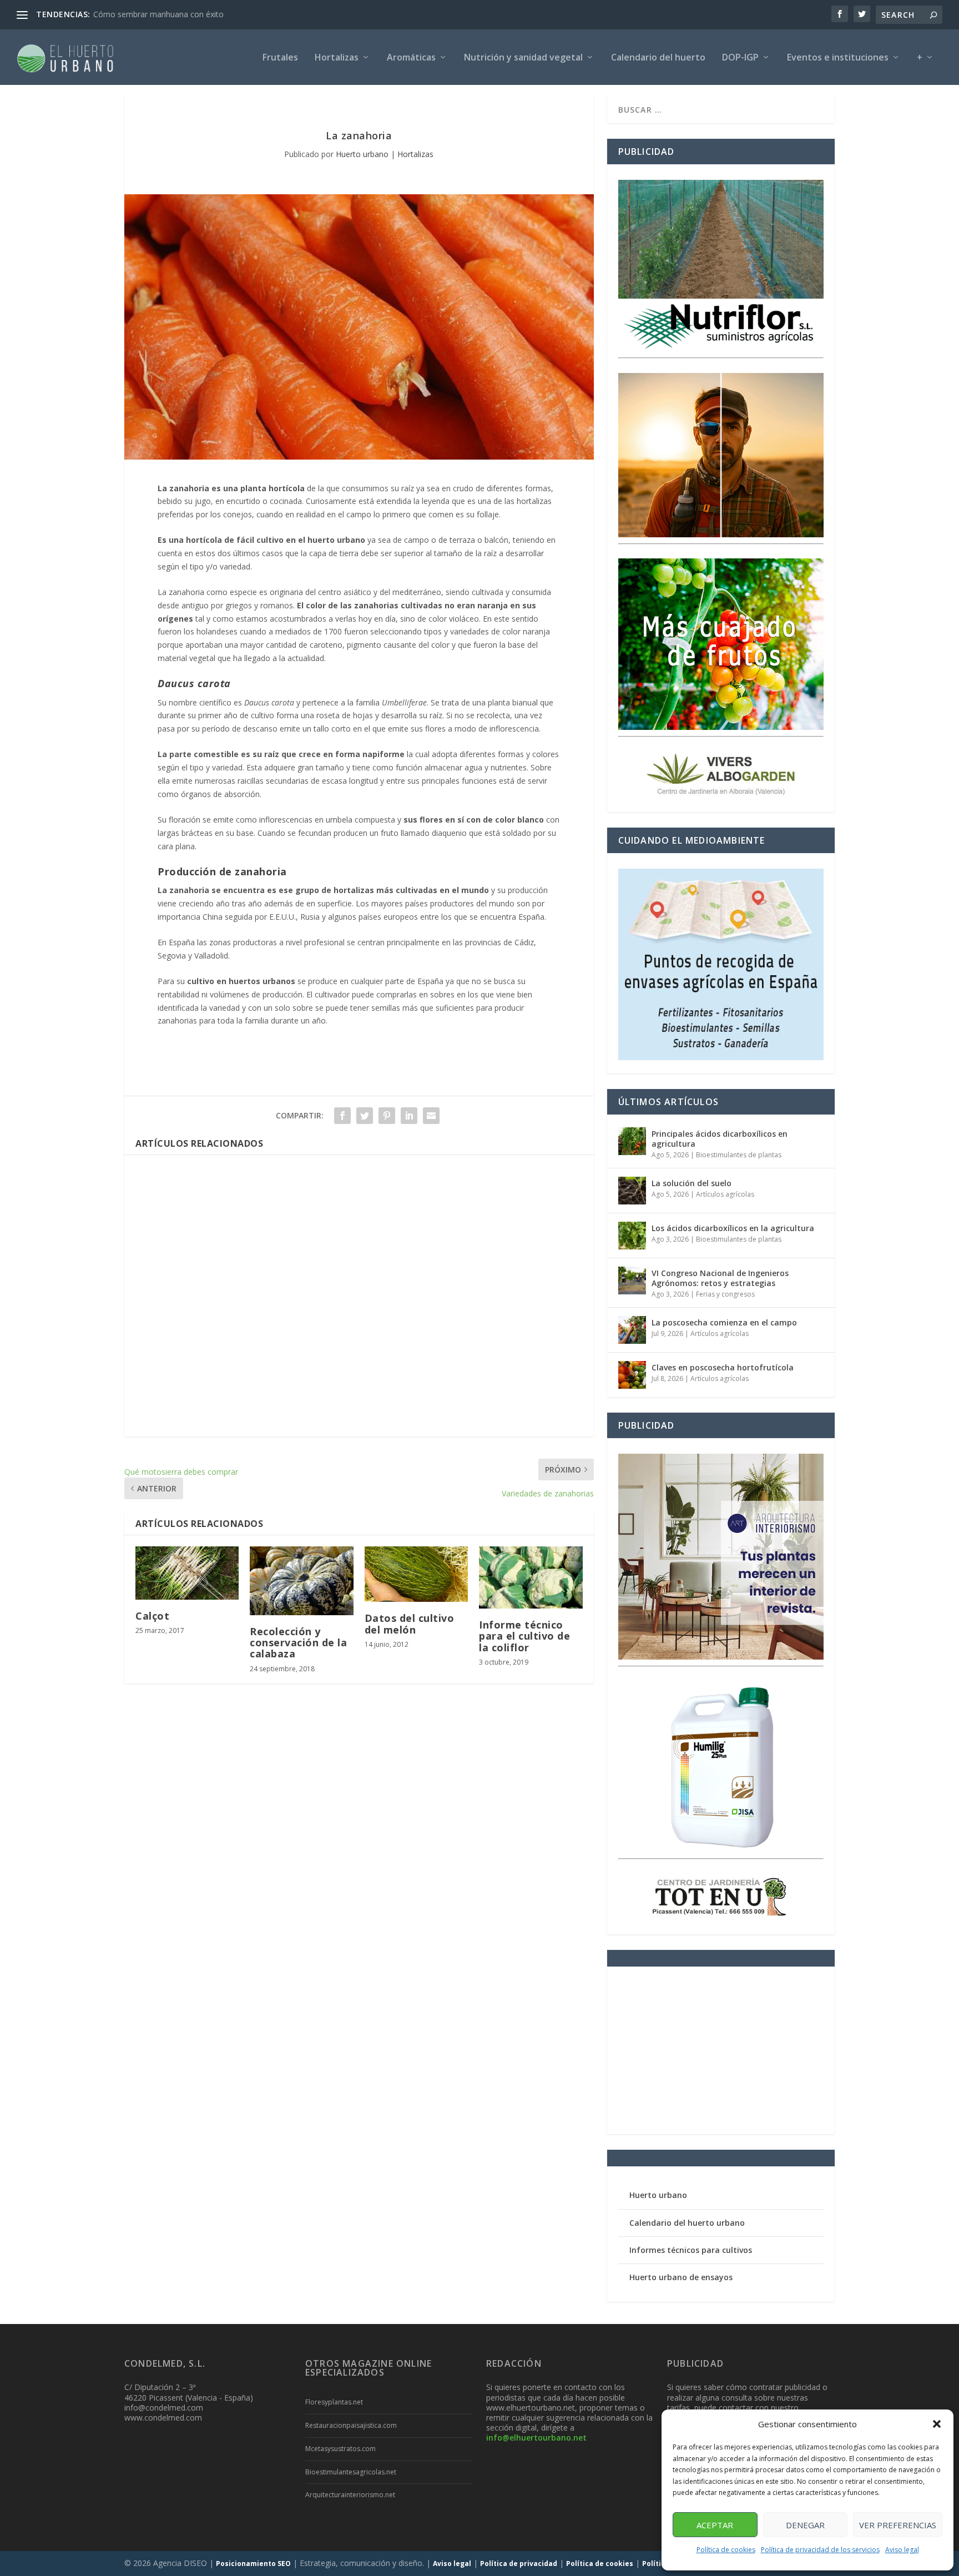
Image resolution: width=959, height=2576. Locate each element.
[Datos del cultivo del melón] (416, 1574)
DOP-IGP (740, 58)
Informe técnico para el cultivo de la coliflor (524, 1636)
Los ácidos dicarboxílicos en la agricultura (733, 1228)
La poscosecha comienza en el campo (724, 1322)
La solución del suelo (692, 1183)
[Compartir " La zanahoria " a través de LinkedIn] (409, 1116)
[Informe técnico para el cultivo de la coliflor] (531, 1577)
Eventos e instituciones (838, 58)
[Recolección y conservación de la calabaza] (301, 1581)
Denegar (805, 2525)
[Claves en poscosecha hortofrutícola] (632, 1375)
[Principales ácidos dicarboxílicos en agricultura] (632, 1141)
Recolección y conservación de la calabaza (298, 1642)
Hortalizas (337, 58)
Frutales (280, 58)
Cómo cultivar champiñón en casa (154, 14)
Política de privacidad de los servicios (820, 2550)
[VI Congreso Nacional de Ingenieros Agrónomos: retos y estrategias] (632, 1281)
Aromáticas (411, 58)
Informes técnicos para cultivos (691, 2250)
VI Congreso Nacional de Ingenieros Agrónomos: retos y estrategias (720, 1278)
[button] (937, 2424)
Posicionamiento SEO (253, 2564)
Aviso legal (902, 2550)
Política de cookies (726, 2550)
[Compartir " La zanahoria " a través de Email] (431, 1116)
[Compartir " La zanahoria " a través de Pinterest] (387, 1116)
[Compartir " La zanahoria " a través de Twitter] (365, 1116)
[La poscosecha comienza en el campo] (632, 1330)
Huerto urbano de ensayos (681, 2277)
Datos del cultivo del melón (410, 1624)
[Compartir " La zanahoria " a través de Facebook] (342, 1116)
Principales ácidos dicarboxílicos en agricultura (720, 1139)
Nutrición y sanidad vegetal (523, 58)
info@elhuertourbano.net (536, 2438)
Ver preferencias (898, 2525)
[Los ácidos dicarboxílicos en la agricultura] (632, 1236)
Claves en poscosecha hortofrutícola (723, 1367)
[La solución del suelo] (632, 1191)
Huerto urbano (362, 154)
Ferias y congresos (725, 1294)
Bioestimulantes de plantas (739, 1155)
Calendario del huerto (658, 58)
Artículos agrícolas (725, 1194)
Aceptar (715, 2525)
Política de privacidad (519, 2564)
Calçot (152, 1616)
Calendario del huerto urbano (687, 2223)
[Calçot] (187, 1573)
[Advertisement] (359, 1296)
